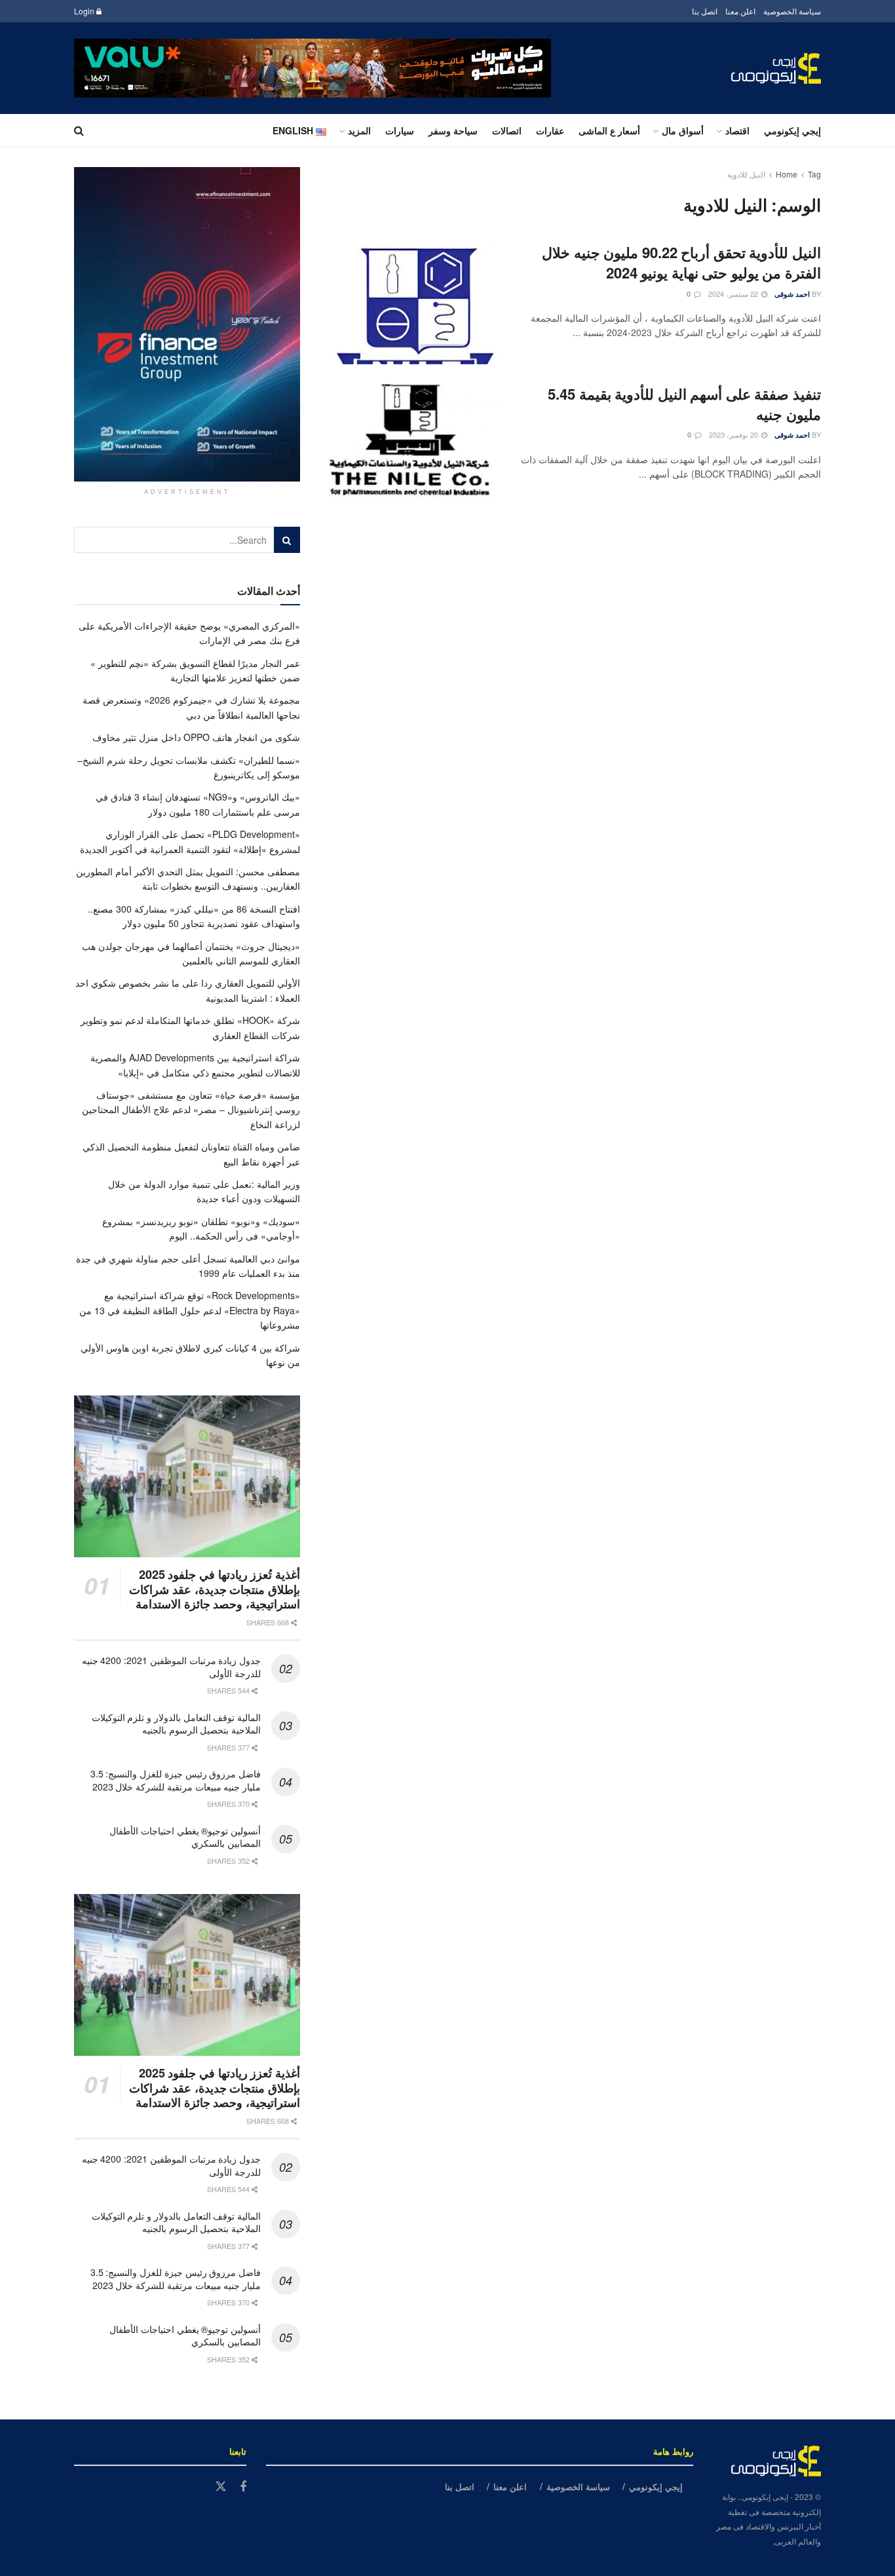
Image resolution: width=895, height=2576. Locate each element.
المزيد (359, 130)
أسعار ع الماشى (609, 130)
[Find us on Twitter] (221, 2487)
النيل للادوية (746, 174)
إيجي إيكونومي (792, 130)
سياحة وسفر (453, 130)
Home (787, 174)
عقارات (550, 130)
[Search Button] (79, 130)
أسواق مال (683, 130)
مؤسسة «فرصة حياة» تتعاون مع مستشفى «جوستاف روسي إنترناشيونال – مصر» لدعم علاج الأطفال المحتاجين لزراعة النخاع (191, 1109)
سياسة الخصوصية (792, 11)
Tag (814, 174)
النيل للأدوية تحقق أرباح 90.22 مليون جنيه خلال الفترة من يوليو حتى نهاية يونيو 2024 (681, 262)
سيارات (400, 130)
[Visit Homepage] (776, 68)
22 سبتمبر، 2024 (734, 294)
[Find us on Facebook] (243, 2487)
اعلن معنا (740, 11)
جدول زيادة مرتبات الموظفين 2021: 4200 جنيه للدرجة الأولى (171, 1667)
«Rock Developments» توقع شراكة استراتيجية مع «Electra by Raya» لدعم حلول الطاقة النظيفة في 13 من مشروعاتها (190, 1310)
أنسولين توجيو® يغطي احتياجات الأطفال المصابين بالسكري (185, 1837)
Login (85, 11)
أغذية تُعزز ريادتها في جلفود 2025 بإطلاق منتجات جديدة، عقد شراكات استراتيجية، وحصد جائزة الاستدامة (215, 1589)
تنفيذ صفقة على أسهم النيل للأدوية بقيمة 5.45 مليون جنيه (684, 404)
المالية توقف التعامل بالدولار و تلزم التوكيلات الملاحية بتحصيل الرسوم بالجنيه (176, 1724)
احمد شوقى (792, 294)
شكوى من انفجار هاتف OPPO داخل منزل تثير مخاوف (196, 737)
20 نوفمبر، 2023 (734, 434)
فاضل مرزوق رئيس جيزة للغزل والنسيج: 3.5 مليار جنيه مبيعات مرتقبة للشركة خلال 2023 (176, 1780)
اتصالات (507, 130)
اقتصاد (737, 130)
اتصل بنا (705, 11)
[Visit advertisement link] (313, 68)
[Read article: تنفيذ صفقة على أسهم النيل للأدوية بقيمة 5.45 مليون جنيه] (415, 445)
